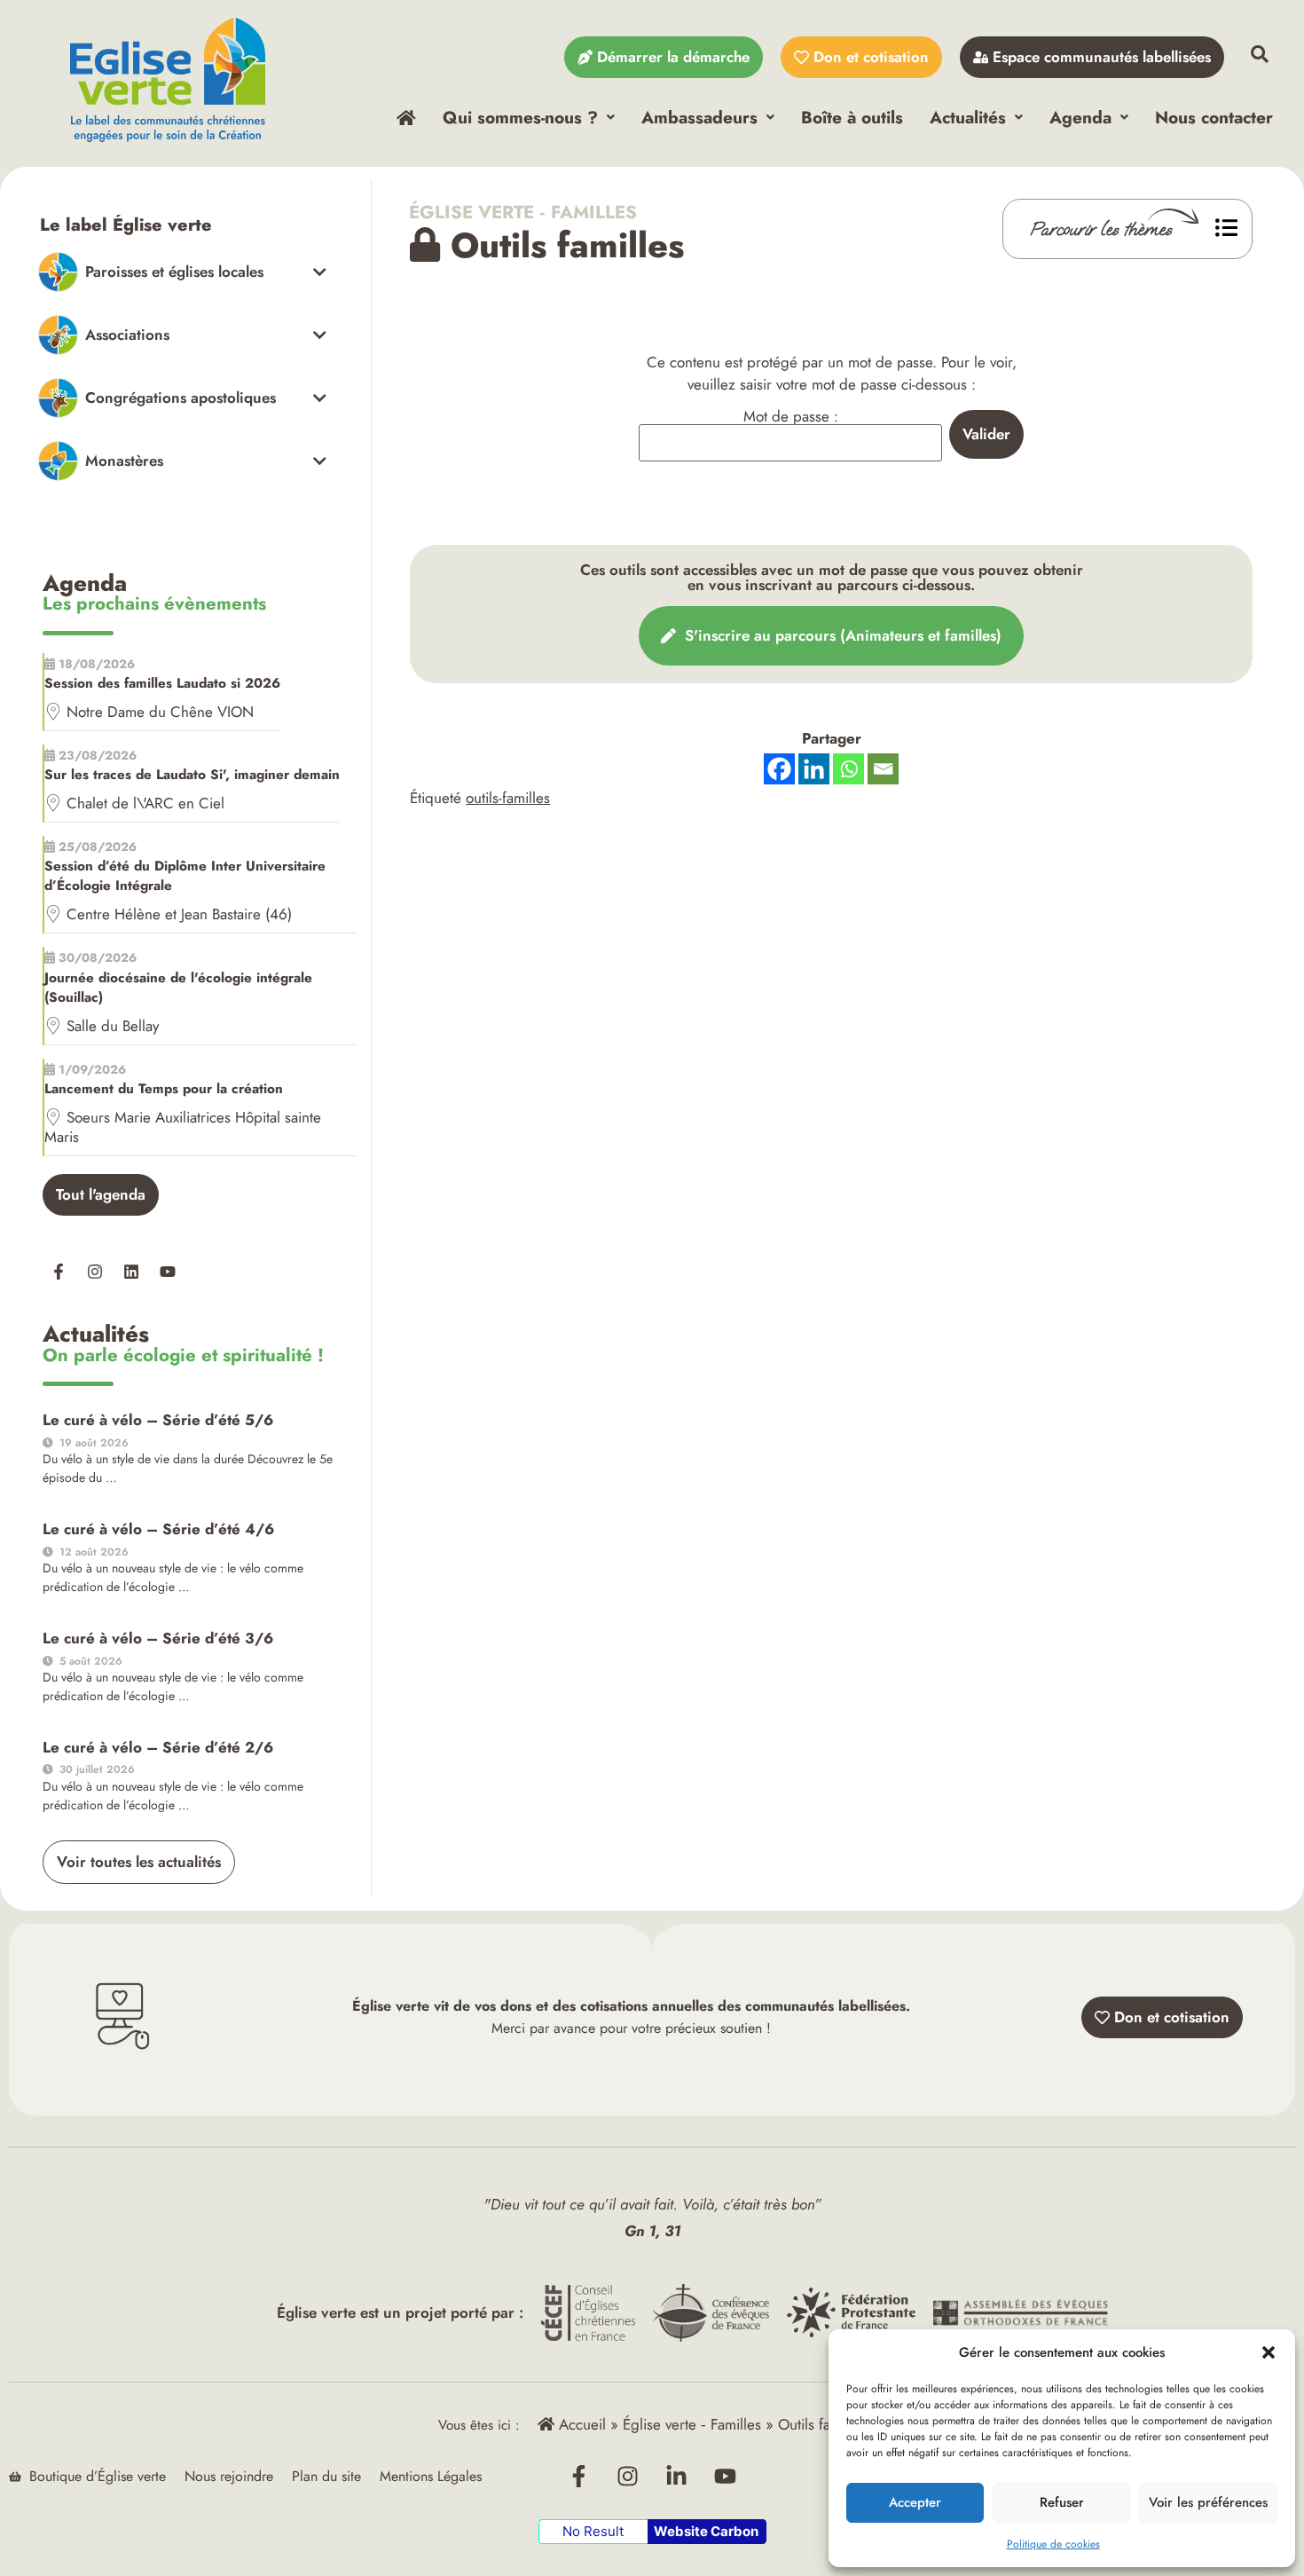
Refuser (1062, 2502)
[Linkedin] (131, 1272)
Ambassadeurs (699, 117)
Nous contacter (1214, 117)
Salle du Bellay (113, 1026)
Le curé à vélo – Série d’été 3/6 (158, 1638)
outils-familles (508, 798)
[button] (1269, 2352)
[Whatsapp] (848, 769)
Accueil (580, 2424)
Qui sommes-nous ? (520, 117)
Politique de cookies (1053, 2544)
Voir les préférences (1208, 2502)
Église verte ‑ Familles (523, 212)
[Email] (883, 769)
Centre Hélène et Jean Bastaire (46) (179, 914)
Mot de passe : (791, 418)
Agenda (1080, 117)
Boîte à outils (852, 117)
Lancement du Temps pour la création (164, 1089)
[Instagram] (95, 1272)
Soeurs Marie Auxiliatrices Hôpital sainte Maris (183, 1127)
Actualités (968, 117)
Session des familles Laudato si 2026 (162, 683)
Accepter (915, 2502)
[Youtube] (168, 1272)
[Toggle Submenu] (182, 272)
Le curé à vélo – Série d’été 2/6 (158, 1747)
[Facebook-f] (59, 1272)
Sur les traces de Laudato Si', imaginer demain (192, 775)
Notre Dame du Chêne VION (160, 712)
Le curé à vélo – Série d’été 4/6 (158, 1529)
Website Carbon (706, 2531)
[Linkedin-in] (677, 2477)
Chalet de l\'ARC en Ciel (145, 803)
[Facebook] (779, 769)
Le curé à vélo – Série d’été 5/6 (158, 1420)
